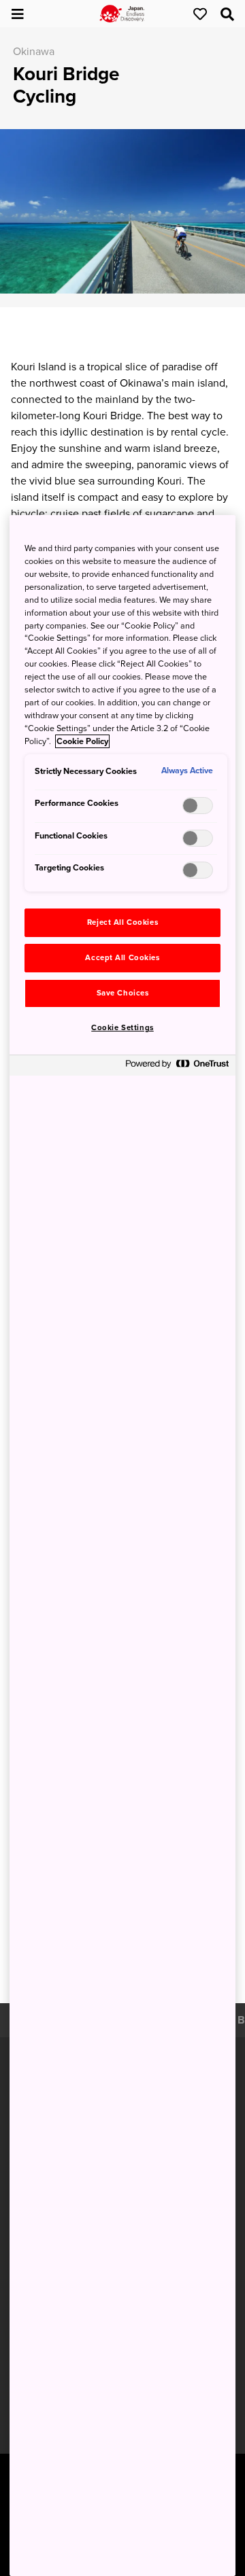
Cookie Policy (82, 741)
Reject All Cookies (122, 922)
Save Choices (123, 993)
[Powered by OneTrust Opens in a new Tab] (177, 1067)
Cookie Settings (122, 1028)
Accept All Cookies (122, 958)
